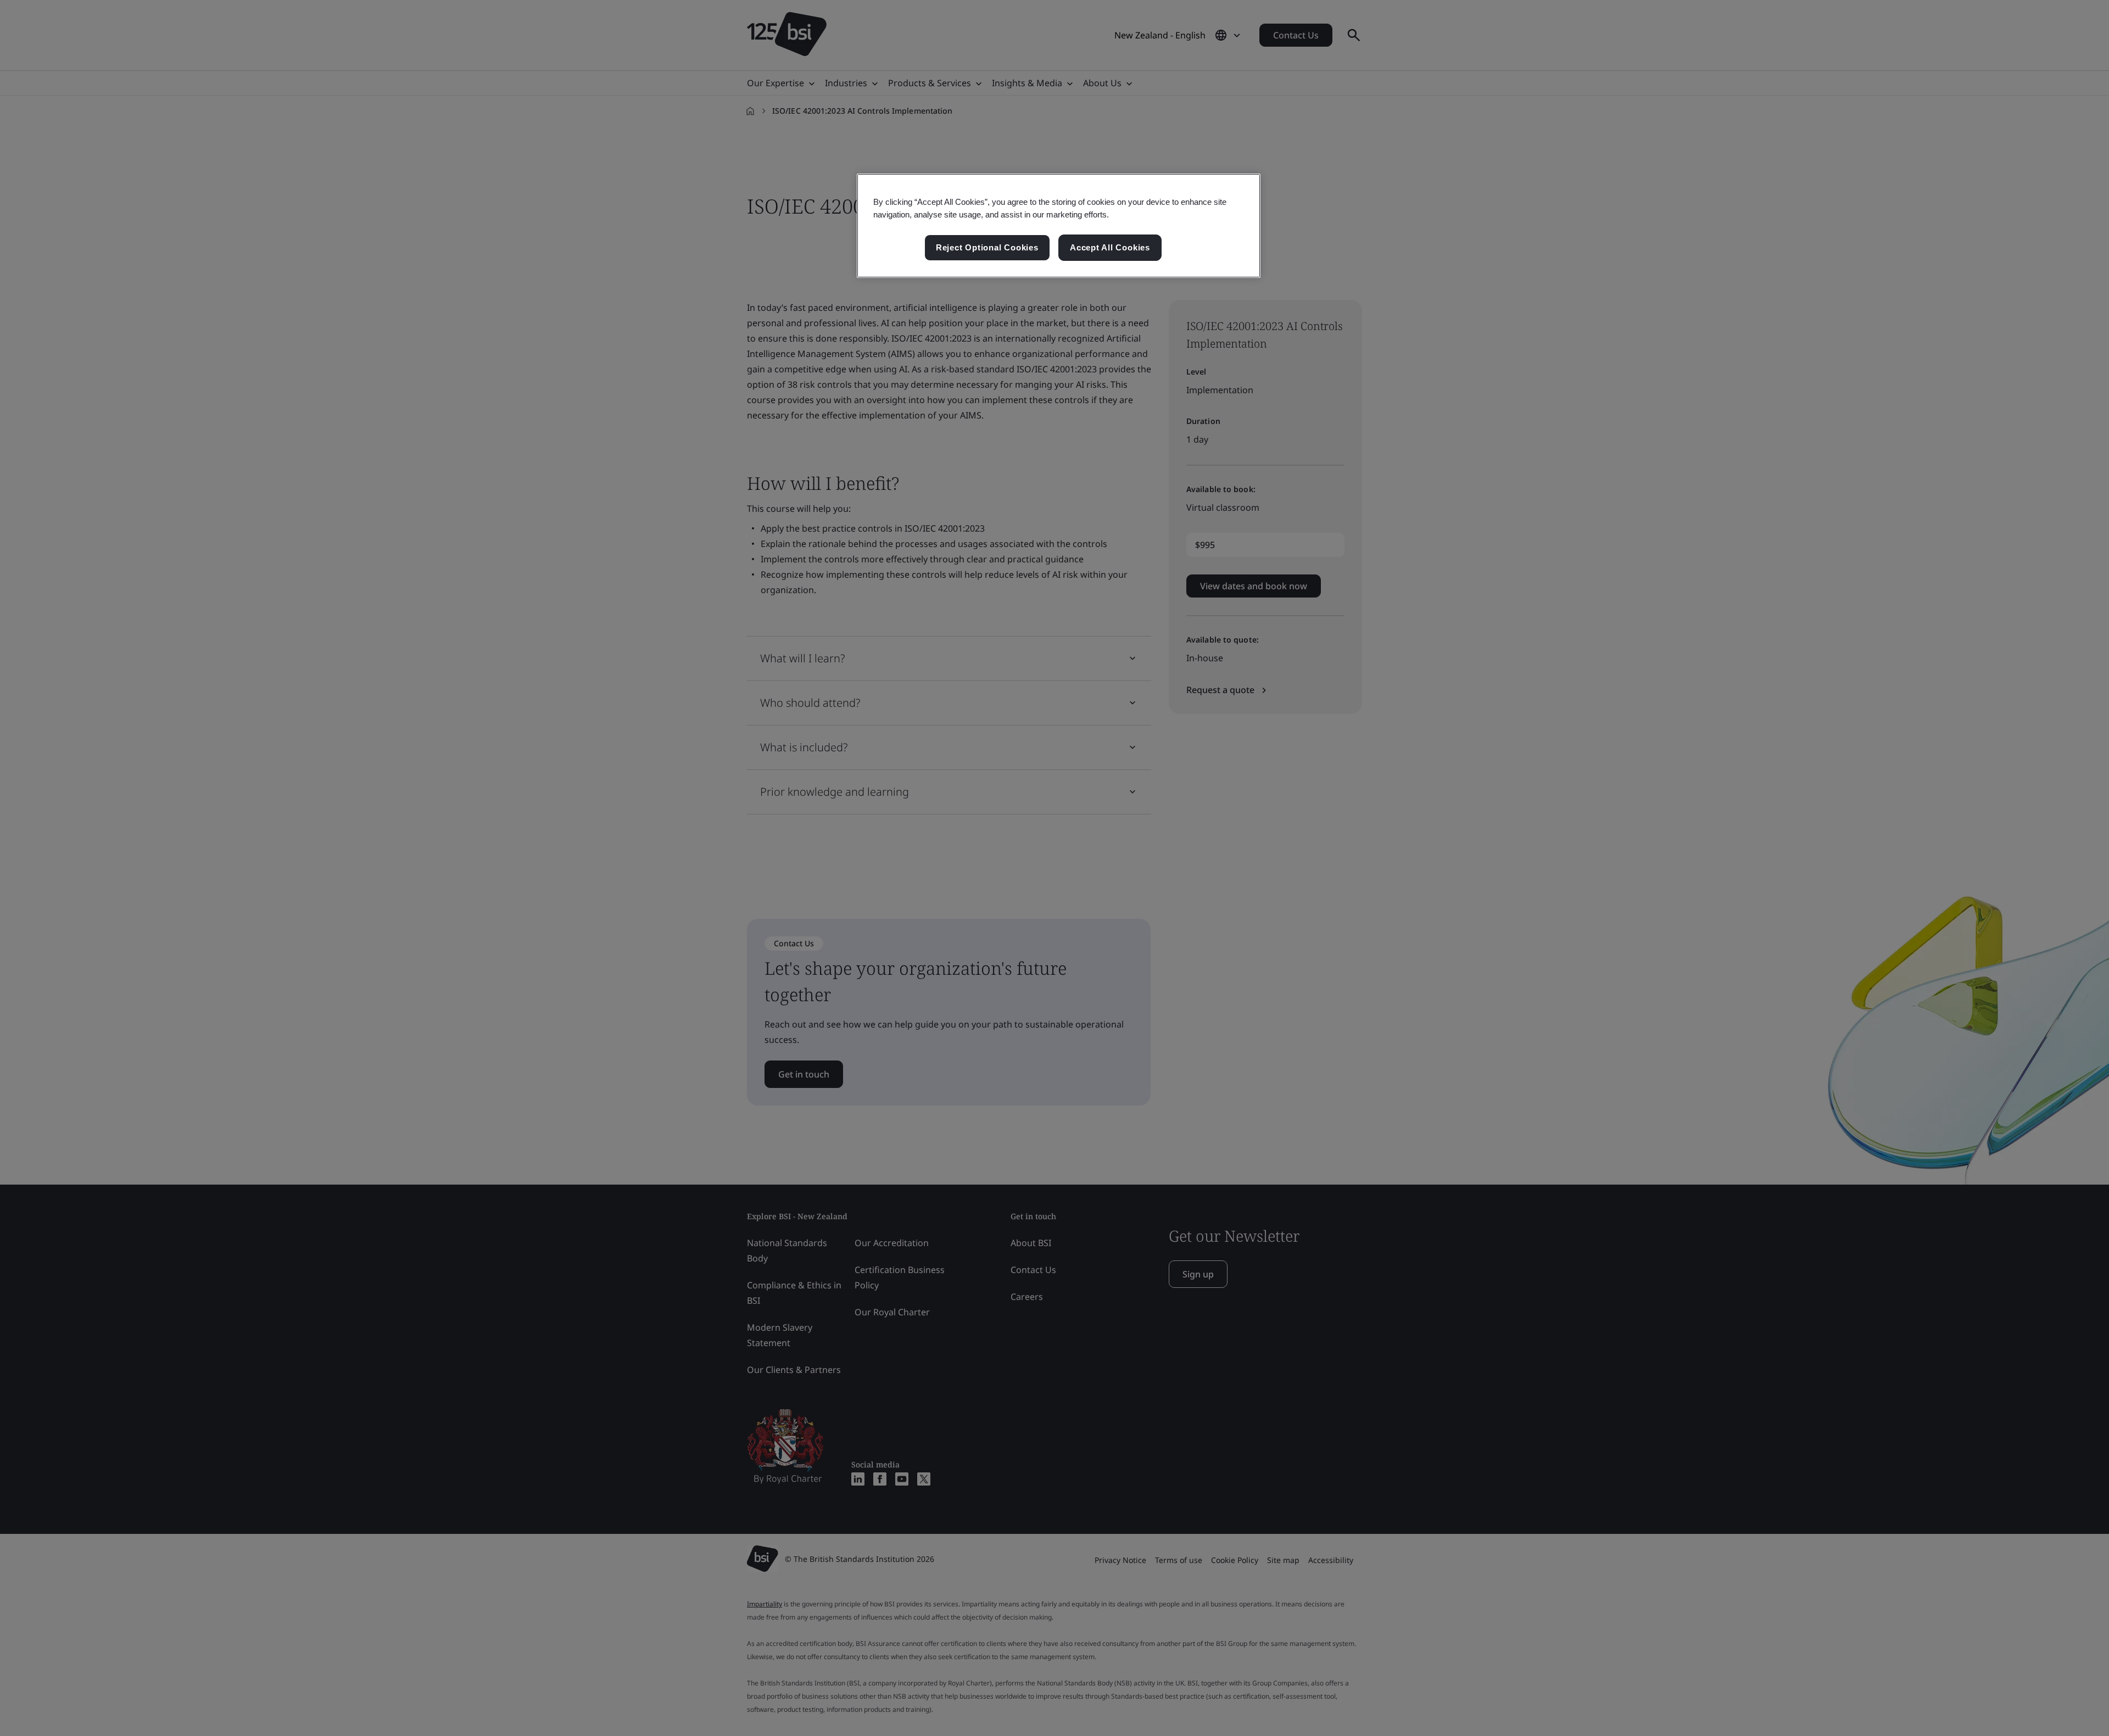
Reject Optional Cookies (987, 247)
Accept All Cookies (1110, 247)
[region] (1059, 226)
